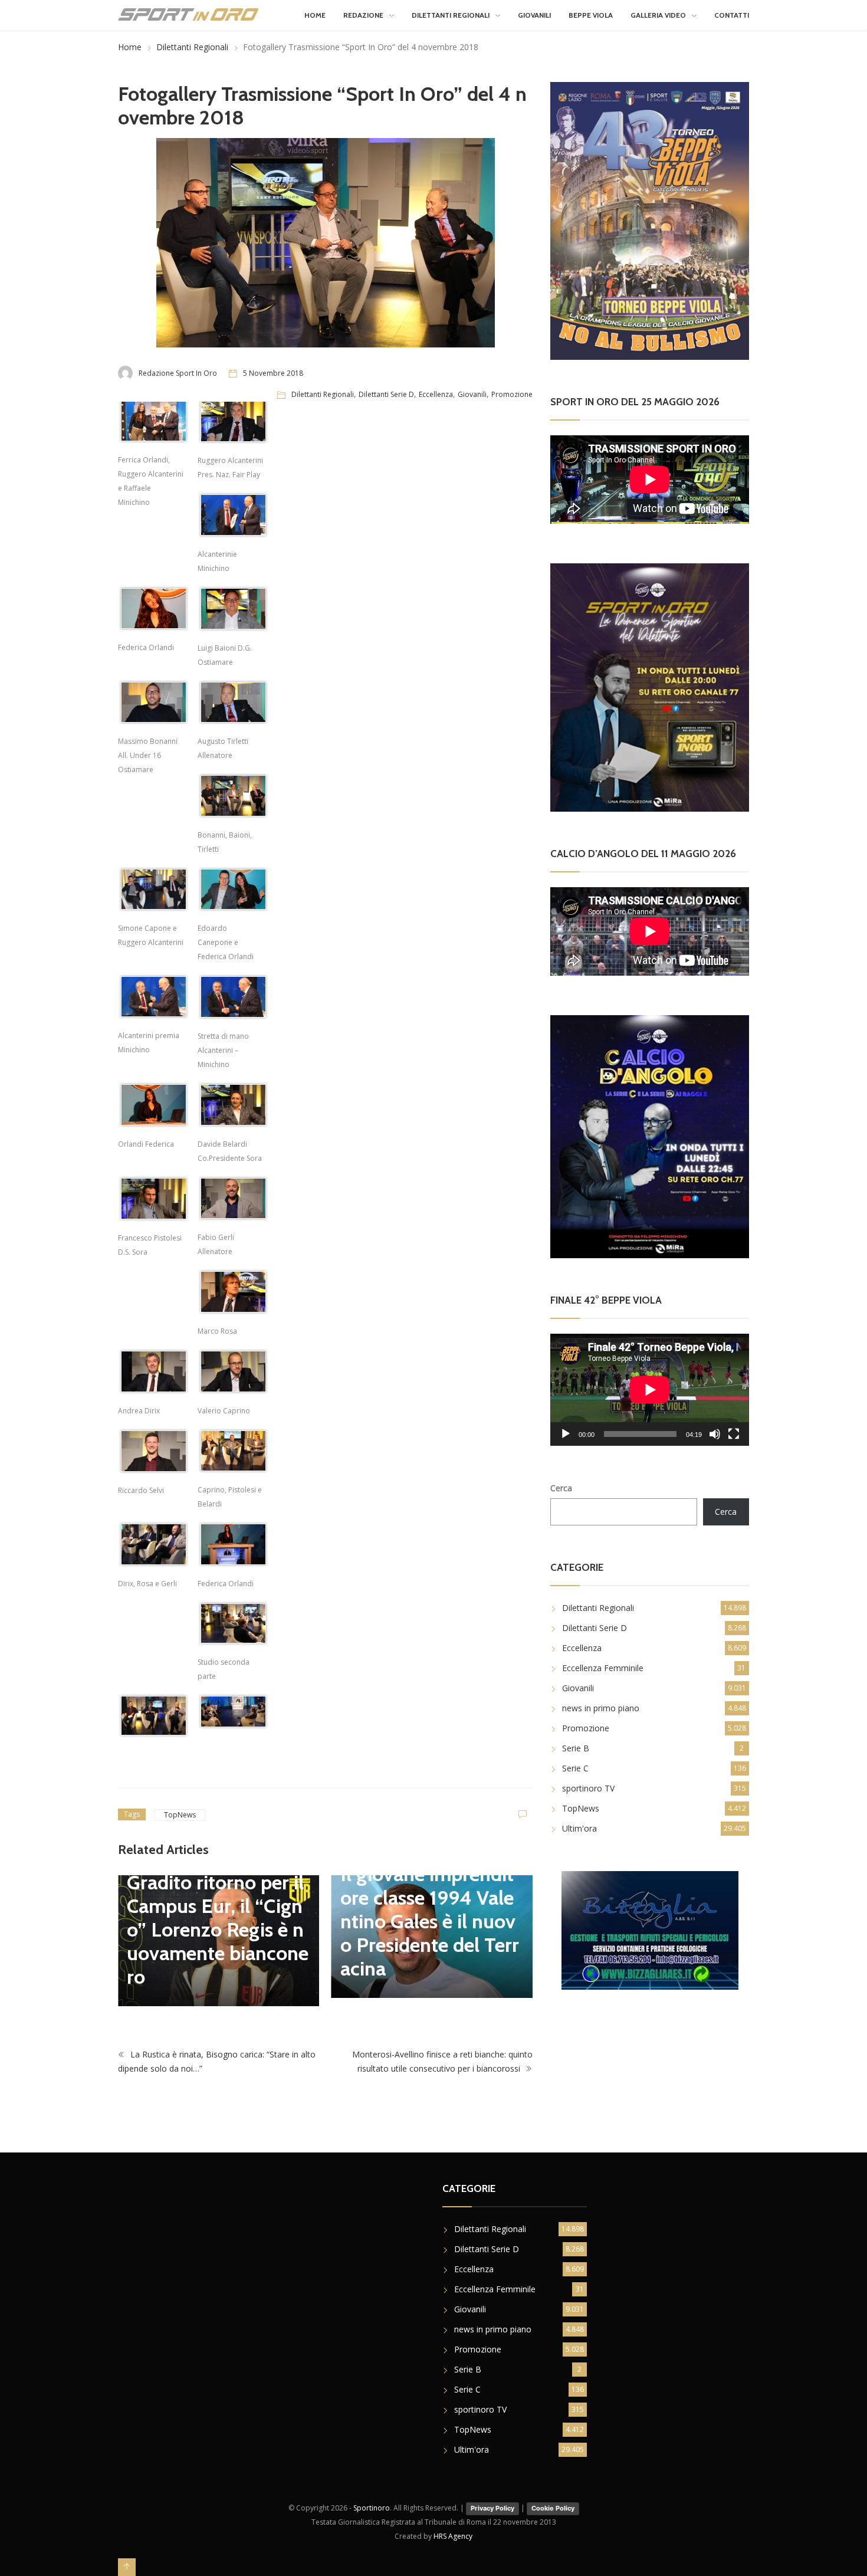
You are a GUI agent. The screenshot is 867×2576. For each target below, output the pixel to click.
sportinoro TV (588, 1788)
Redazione (363, 15)
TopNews (180, 1815)
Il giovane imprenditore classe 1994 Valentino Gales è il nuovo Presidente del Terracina (216, 1921)
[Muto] (715, 1434)
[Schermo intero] (734, 1434)
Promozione (512, 394)
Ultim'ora (579, 1828)
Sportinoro (372, 2500)
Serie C (575, 1768)
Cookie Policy (553, 2499)
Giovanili (534, 15)
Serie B (576, 1748)
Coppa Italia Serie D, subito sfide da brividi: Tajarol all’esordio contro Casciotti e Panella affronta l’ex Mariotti (432, 1902)
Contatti (732, 15)
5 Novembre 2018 (273, 373)
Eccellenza (436, 394)
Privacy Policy (492, 2499)
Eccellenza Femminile (603, 1668)
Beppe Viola (591, 15)
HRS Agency (453, 2528)
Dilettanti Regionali (451, 15)
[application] (650, 1389)
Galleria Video (658, 15)
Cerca (561, 1488)
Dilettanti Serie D (386, 394)
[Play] (566, 1434)
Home (315, 15)
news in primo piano (601, 1708)
